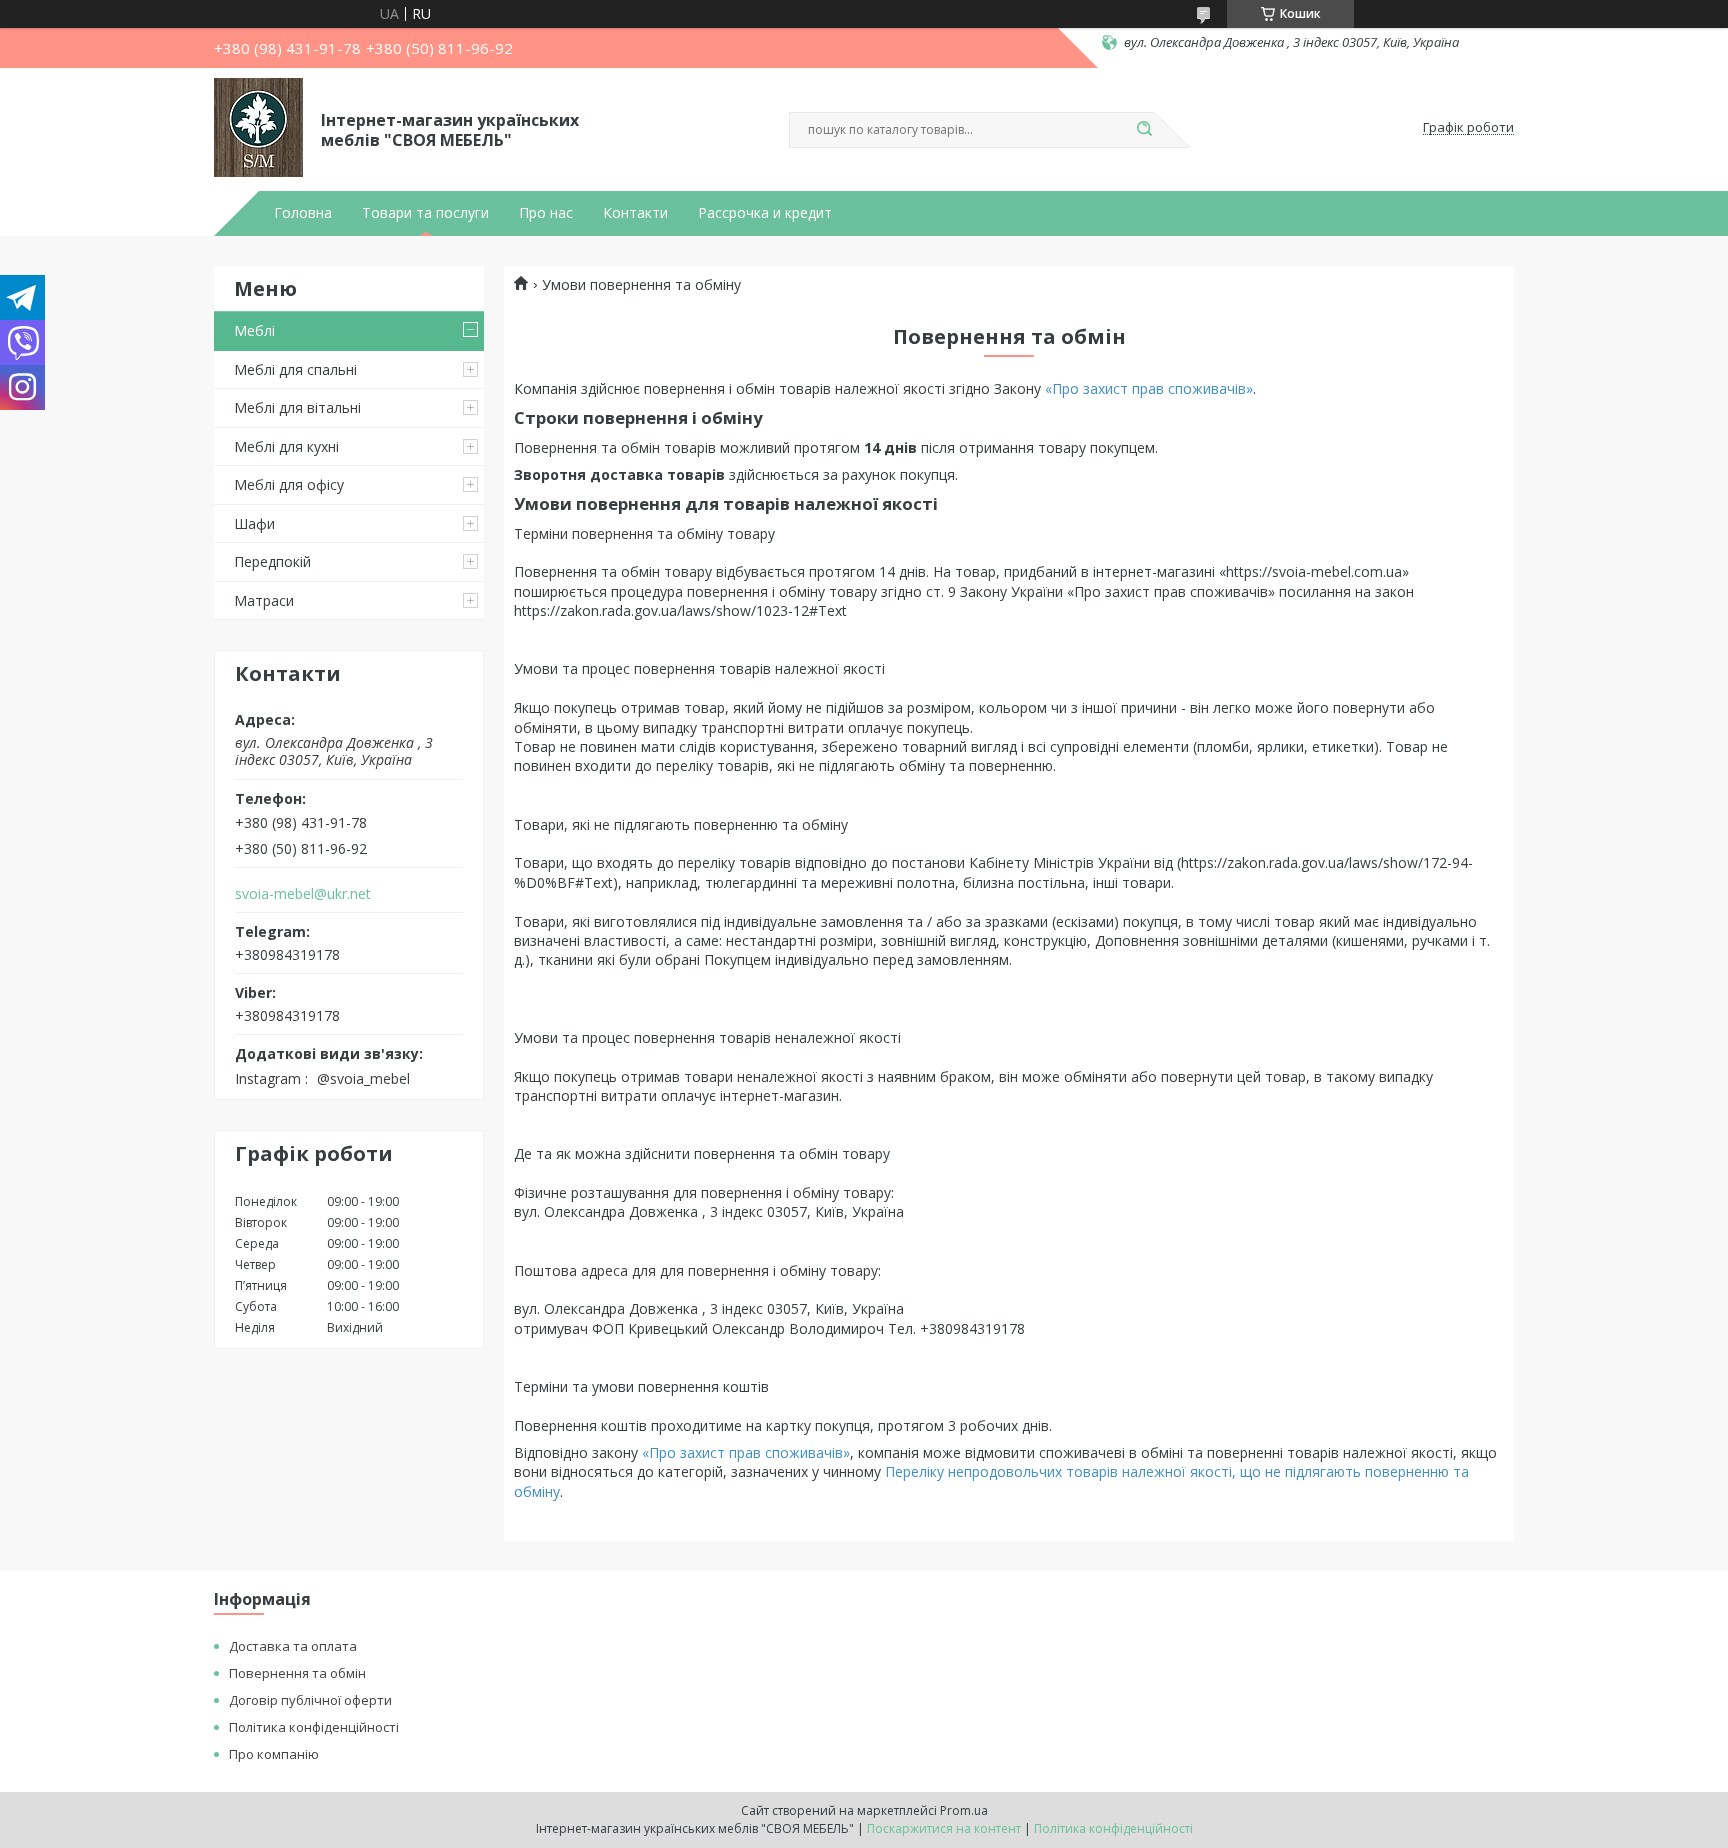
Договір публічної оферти (310, 1700)
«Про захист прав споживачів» (1149, 388)
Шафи (254, 523)
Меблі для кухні (286, 446)
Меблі (254, 330)
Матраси (264, 600)
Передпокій (272, 561)
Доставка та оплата (293, 1646)
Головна (303, 213)
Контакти (635, 213)
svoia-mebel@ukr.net (303, 894)
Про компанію (274, 1754)
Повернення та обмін (297, 1673)
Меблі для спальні (295, 369)
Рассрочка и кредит (765, 213)
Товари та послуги (425, 213)
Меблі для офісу (289, 484)
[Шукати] (1144, 130)
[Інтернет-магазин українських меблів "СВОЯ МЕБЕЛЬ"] (258, 128)
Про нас (546, 213)
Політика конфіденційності (314, 1727)
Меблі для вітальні (297, 407)
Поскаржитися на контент (944, 1828)
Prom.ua (964, 1810)
